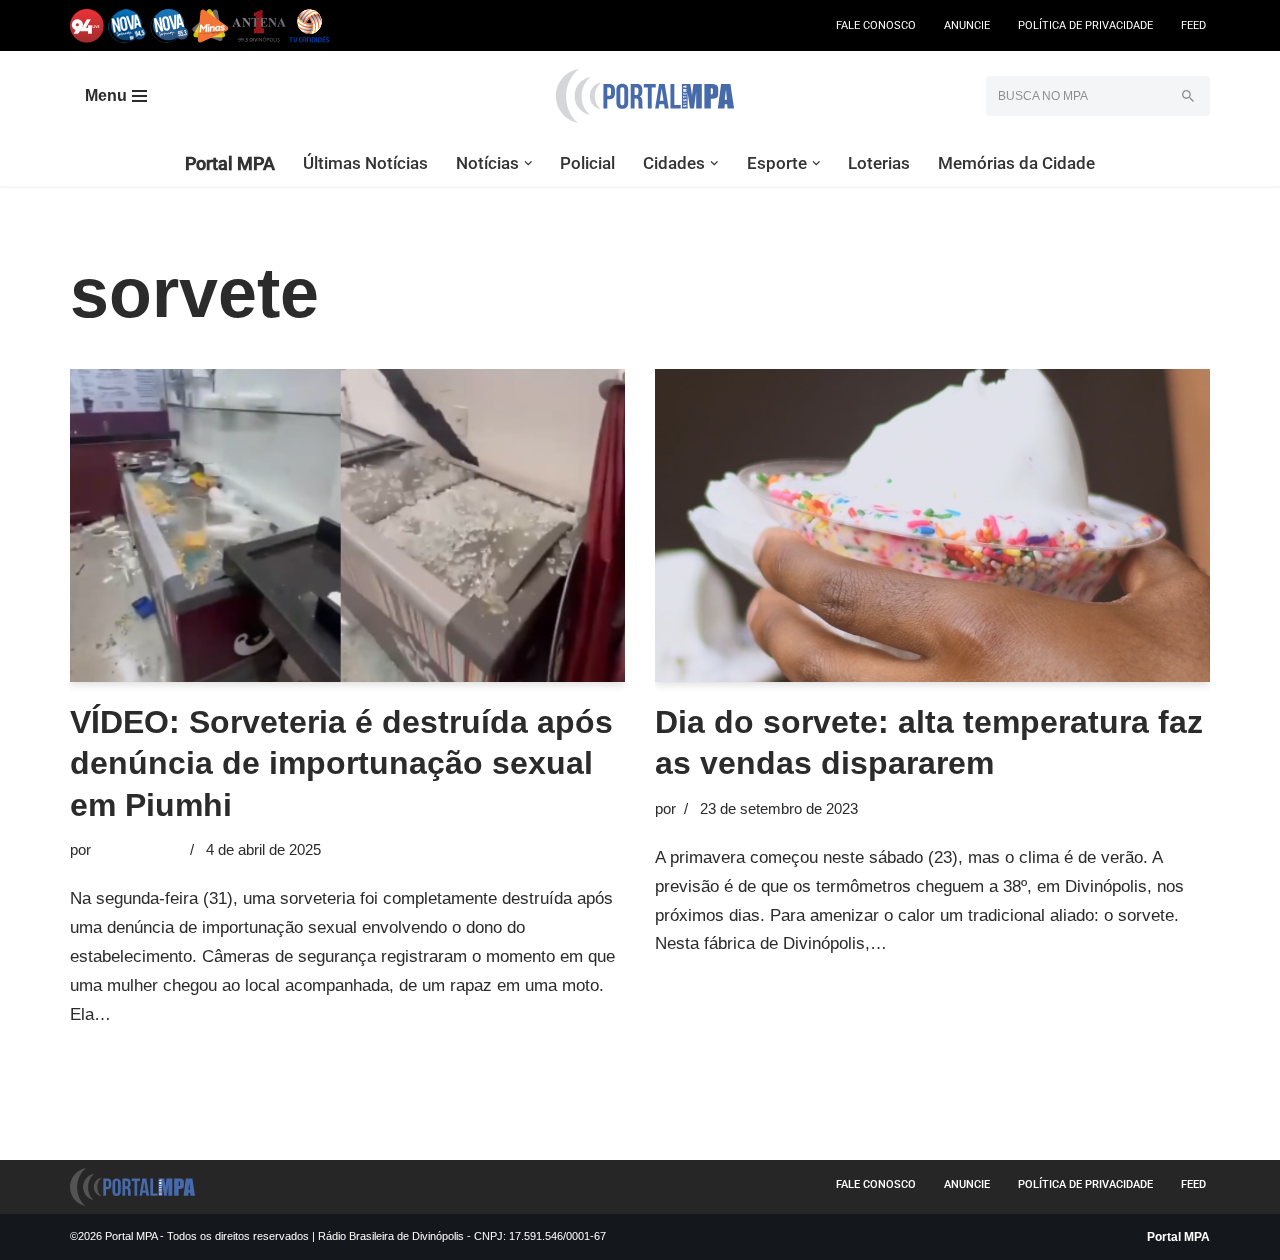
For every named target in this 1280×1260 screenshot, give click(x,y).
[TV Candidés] (309, 25)
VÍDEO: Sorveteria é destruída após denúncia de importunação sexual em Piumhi (341, 763)
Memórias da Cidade (1016, 163)
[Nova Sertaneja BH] (127, 25)
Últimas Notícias (365, 163)
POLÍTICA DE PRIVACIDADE (1085, 25)
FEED (1193, 25)
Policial (587, 163)
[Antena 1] (259, 25)
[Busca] (1187, 96)
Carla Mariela (138, 849)
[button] (528, 163)
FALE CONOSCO (876, 25)
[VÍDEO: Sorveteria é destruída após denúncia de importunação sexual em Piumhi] (347, 525)
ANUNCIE (967, 25)
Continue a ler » (175, 1014)
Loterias (879, 163)
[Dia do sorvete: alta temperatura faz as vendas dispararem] (932, 525)
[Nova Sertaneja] (169, 25)
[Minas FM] (210, 25)
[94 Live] (87, 25)
